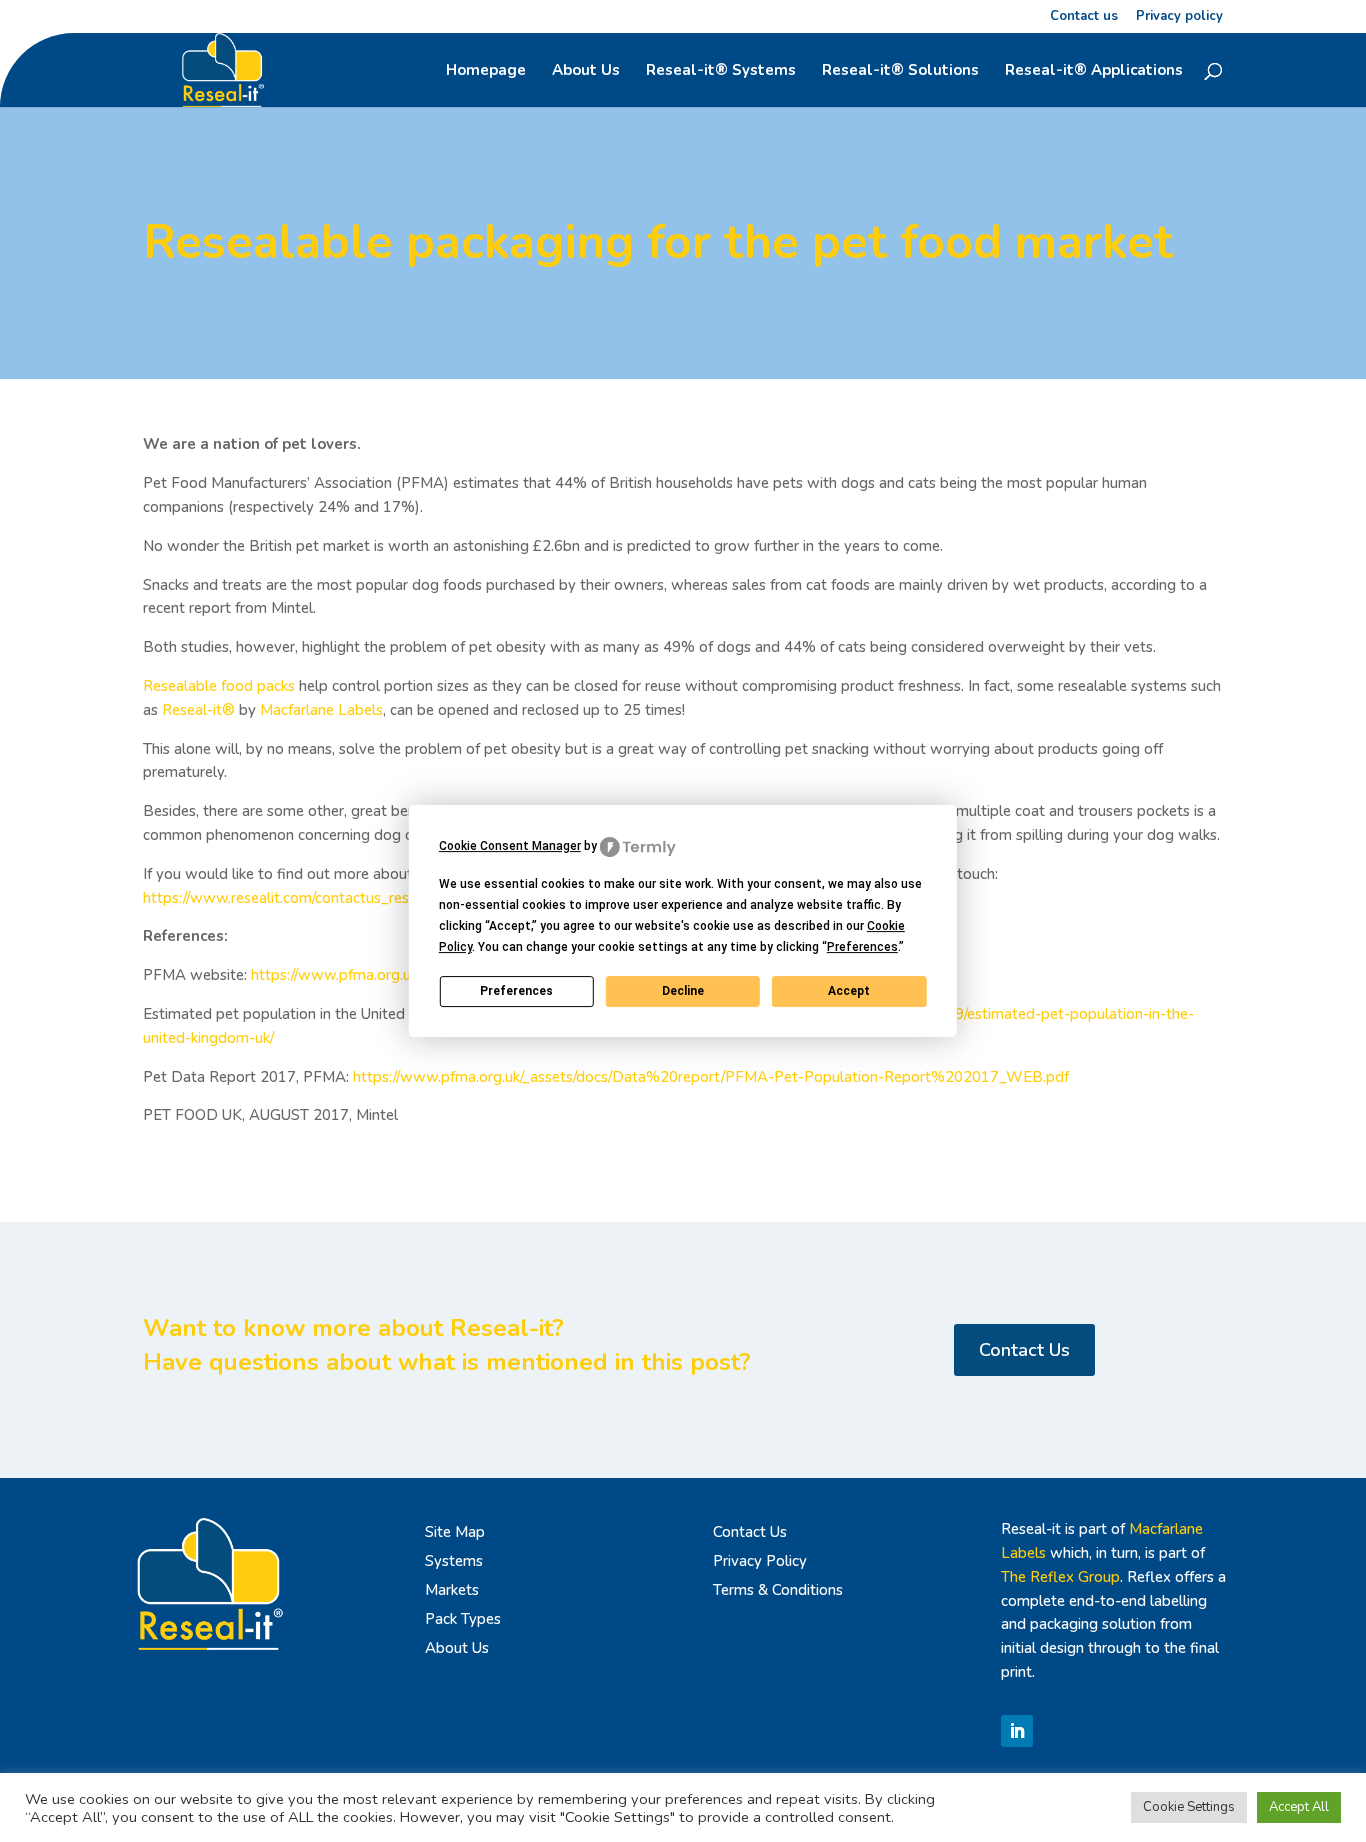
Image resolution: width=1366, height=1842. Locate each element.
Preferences (516, 991)
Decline (683, 991)
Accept (849, 991)
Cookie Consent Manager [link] (510, 846)
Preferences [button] (862, 947)
